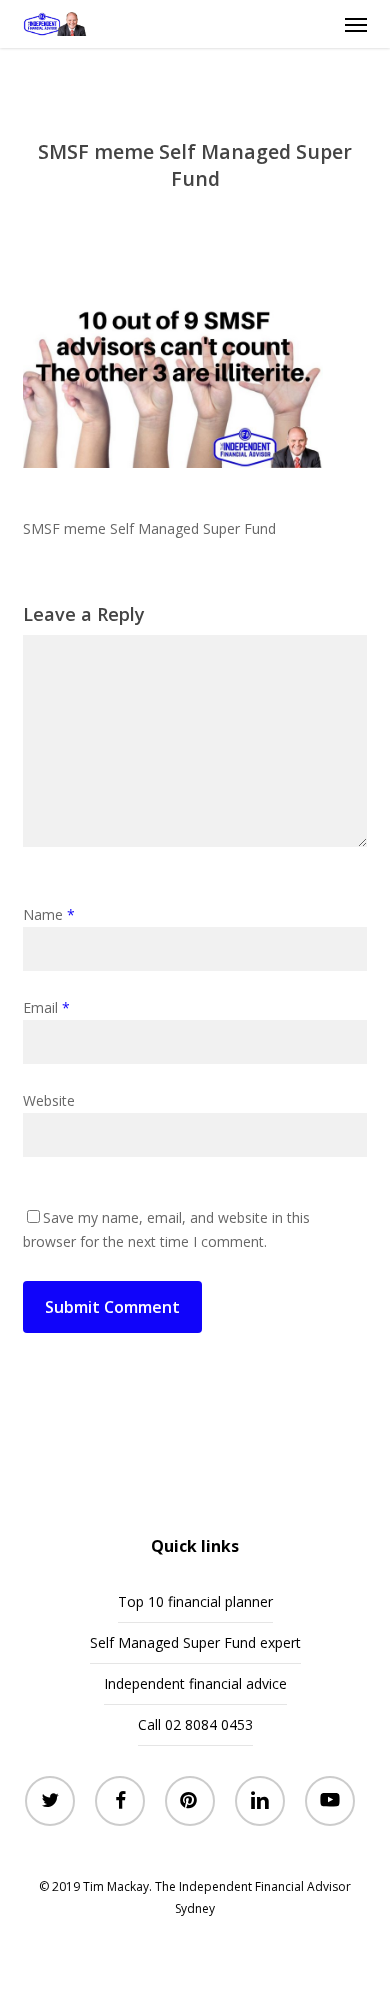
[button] (356, 24)
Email (46, 1007)
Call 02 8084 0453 (195, 1724)
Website (49, 1100)
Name (49, 914)
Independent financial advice (195, 1683)
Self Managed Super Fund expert (195, 1642)
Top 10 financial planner (195, 1601)
